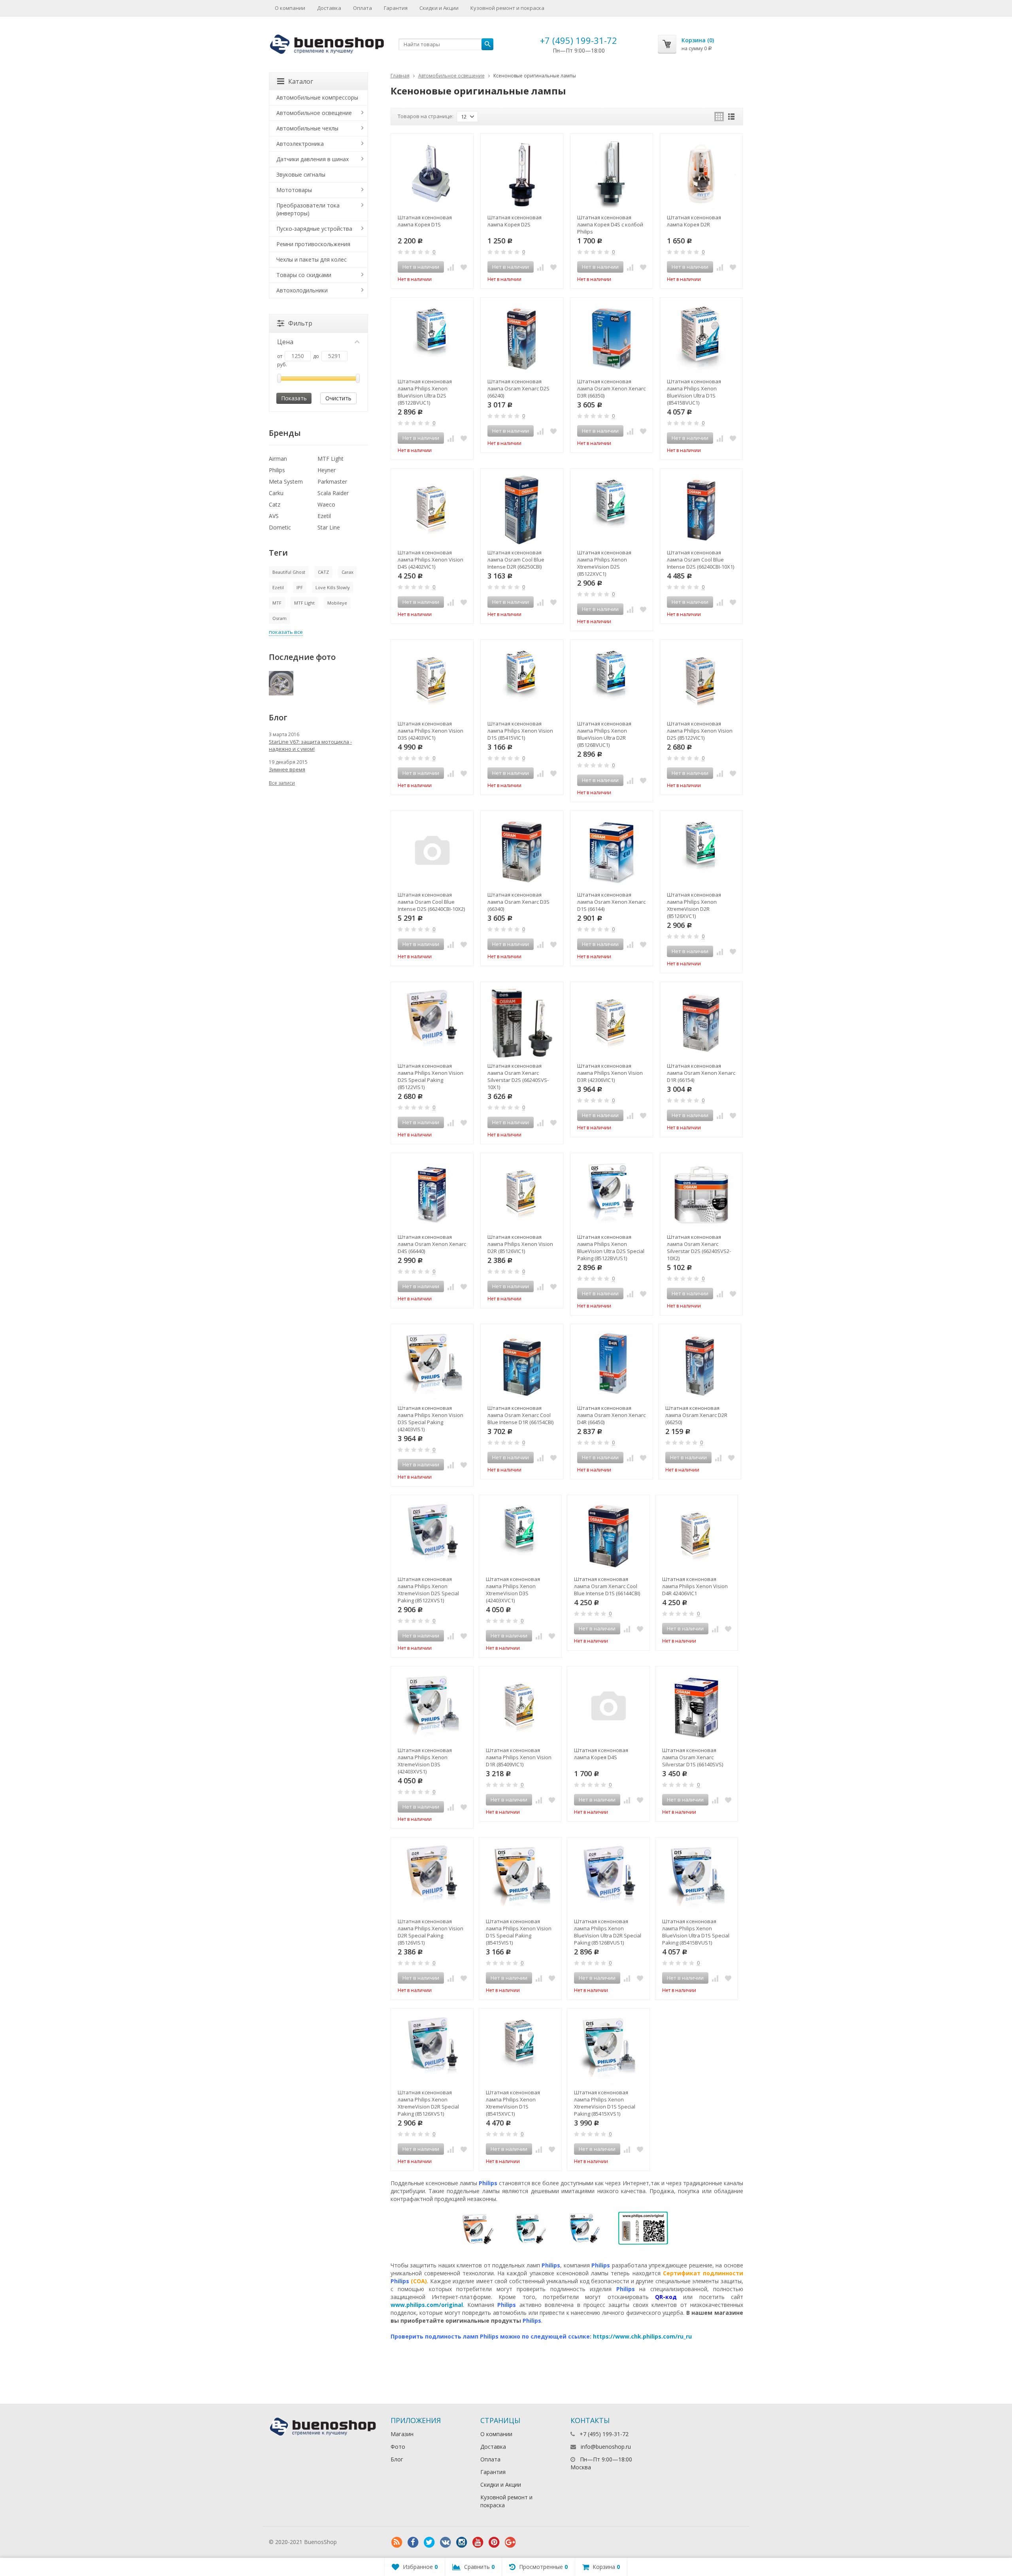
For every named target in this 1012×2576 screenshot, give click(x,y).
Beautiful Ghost (289, 572)
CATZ (323, 572)
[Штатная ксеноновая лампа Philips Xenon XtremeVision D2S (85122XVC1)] (612, 510)
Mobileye (337, 603)
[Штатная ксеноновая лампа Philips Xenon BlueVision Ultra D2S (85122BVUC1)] (432, 339)
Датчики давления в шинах (312, 159)
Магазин (402, 2434)
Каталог (301, 81)
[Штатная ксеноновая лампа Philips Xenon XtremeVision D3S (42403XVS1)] (432, 1707)
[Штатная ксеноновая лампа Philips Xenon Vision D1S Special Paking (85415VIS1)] (520, 1879)
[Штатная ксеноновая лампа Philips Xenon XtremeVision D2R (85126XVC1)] (701, 852)
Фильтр (300, 323)
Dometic (280, 527)
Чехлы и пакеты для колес (312, 259)
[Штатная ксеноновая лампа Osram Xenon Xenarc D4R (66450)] (612, 1365)
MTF (277, 603)
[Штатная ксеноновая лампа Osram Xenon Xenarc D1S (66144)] (612, 852)
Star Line (329, 527)
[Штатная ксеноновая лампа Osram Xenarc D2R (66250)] (700, 1365)
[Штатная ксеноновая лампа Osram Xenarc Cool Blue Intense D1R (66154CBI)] (522, 1365)
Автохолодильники (302, 290)
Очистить (338, 398)
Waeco (326, 504)
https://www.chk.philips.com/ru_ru (642, 2336)
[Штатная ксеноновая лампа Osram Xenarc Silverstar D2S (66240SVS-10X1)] (522, 1023)
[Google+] (510, 2542)
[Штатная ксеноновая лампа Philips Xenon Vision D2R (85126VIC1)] (522, 1194)
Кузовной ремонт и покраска (507, 8)
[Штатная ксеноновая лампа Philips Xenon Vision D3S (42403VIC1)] (432, 681)
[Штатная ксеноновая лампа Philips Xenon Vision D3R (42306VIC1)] (612, 1023)
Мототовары (294, 190)
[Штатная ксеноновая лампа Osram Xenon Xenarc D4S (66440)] (432, 1194)
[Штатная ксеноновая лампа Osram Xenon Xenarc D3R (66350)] (612, 339)
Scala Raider (333, 493)
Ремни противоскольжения (313, 244)
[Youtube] (478, 2542)
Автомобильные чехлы (307, 128)
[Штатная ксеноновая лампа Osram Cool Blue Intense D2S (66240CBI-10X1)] (701, 510)
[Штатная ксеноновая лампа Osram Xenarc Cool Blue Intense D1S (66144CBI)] (608, 1536)
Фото (398, 2447)
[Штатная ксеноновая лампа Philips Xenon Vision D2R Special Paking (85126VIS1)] (432, 1879)
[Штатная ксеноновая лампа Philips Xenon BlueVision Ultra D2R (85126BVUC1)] (612, 681)
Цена (285, 342)
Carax (347, 572)
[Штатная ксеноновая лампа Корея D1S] (432, 175)
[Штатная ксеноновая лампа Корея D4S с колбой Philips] (612, 175)
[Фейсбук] (413, 2542)
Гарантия (396, 8)
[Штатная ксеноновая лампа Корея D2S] (522, 175)
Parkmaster (332, 481)
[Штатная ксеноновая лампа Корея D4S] (608, 1707)
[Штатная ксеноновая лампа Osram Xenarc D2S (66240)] (522, 339)
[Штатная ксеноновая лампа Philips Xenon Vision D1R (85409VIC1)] (520, 1707)
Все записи (282, 783)
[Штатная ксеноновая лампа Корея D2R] (701, 175)
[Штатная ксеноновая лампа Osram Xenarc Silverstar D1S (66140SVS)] (697, 1707)
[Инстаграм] (462, 2542)
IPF (300, 587)
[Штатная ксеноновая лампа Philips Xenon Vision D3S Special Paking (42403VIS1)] (432, 1365)
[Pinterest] (494, 2542)
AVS (274, 516)
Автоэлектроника (300, 144)
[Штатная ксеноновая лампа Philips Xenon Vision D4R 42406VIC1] (697, 1536)
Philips (277, 470)
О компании (290, 8)
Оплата (363, 8)
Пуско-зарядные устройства (314, 229)
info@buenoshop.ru (606, 2447)
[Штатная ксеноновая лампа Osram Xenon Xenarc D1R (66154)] (701, 1023)
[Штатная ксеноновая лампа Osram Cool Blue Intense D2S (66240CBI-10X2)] (432, 852)
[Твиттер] (429, 2542)
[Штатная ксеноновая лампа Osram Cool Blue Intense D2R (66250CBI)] (522, 510)
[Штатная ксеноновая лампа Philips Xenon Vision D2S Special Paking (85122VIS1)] (432, 1023)
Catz (275, 504)
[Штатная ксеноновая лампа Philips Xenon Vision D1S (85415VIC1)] (522, 681)
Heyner (327, 470)
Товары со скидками (304, 275)
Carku (276, 493)
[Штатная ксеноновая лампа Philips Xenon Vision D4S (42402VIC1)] (432, 510)
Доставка (329, 8)
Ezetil (324, 516)
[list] (731, 117)
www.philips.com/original (427, 2305)
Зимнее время (287, 769)
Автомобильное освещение (451, 76)
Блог (397, 2459)
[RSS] (397, 2542)
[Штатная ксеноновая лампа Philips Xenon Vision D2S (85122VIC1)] (701, 681)
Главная (400, 76)
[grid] (719, 117)
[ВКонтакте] (446, 2542)
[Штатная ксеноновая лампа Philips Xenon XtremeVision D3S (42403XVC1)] (520, 1536)
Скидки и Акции (439, 8)
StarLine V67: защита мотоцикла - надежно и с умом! (310, 745)
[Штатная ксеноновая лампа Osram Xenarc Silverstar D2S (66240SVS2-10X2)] (701, 1194)
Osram (279, 618)
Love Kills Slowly (333, 587)
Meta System (286, 481)
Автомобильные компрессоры (317, 97)
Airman (278, 459)
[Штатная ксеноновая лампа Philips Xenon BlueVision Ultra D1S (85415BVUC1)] (701, 339)
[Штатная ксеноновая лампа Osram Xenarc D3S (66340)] (522, 852)
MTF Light (330, 459)
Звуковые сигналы (301, 174)
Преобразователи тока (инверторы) (308, 209)
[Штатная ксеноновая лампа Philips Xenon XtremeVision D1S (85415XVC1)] (520, 2050)
